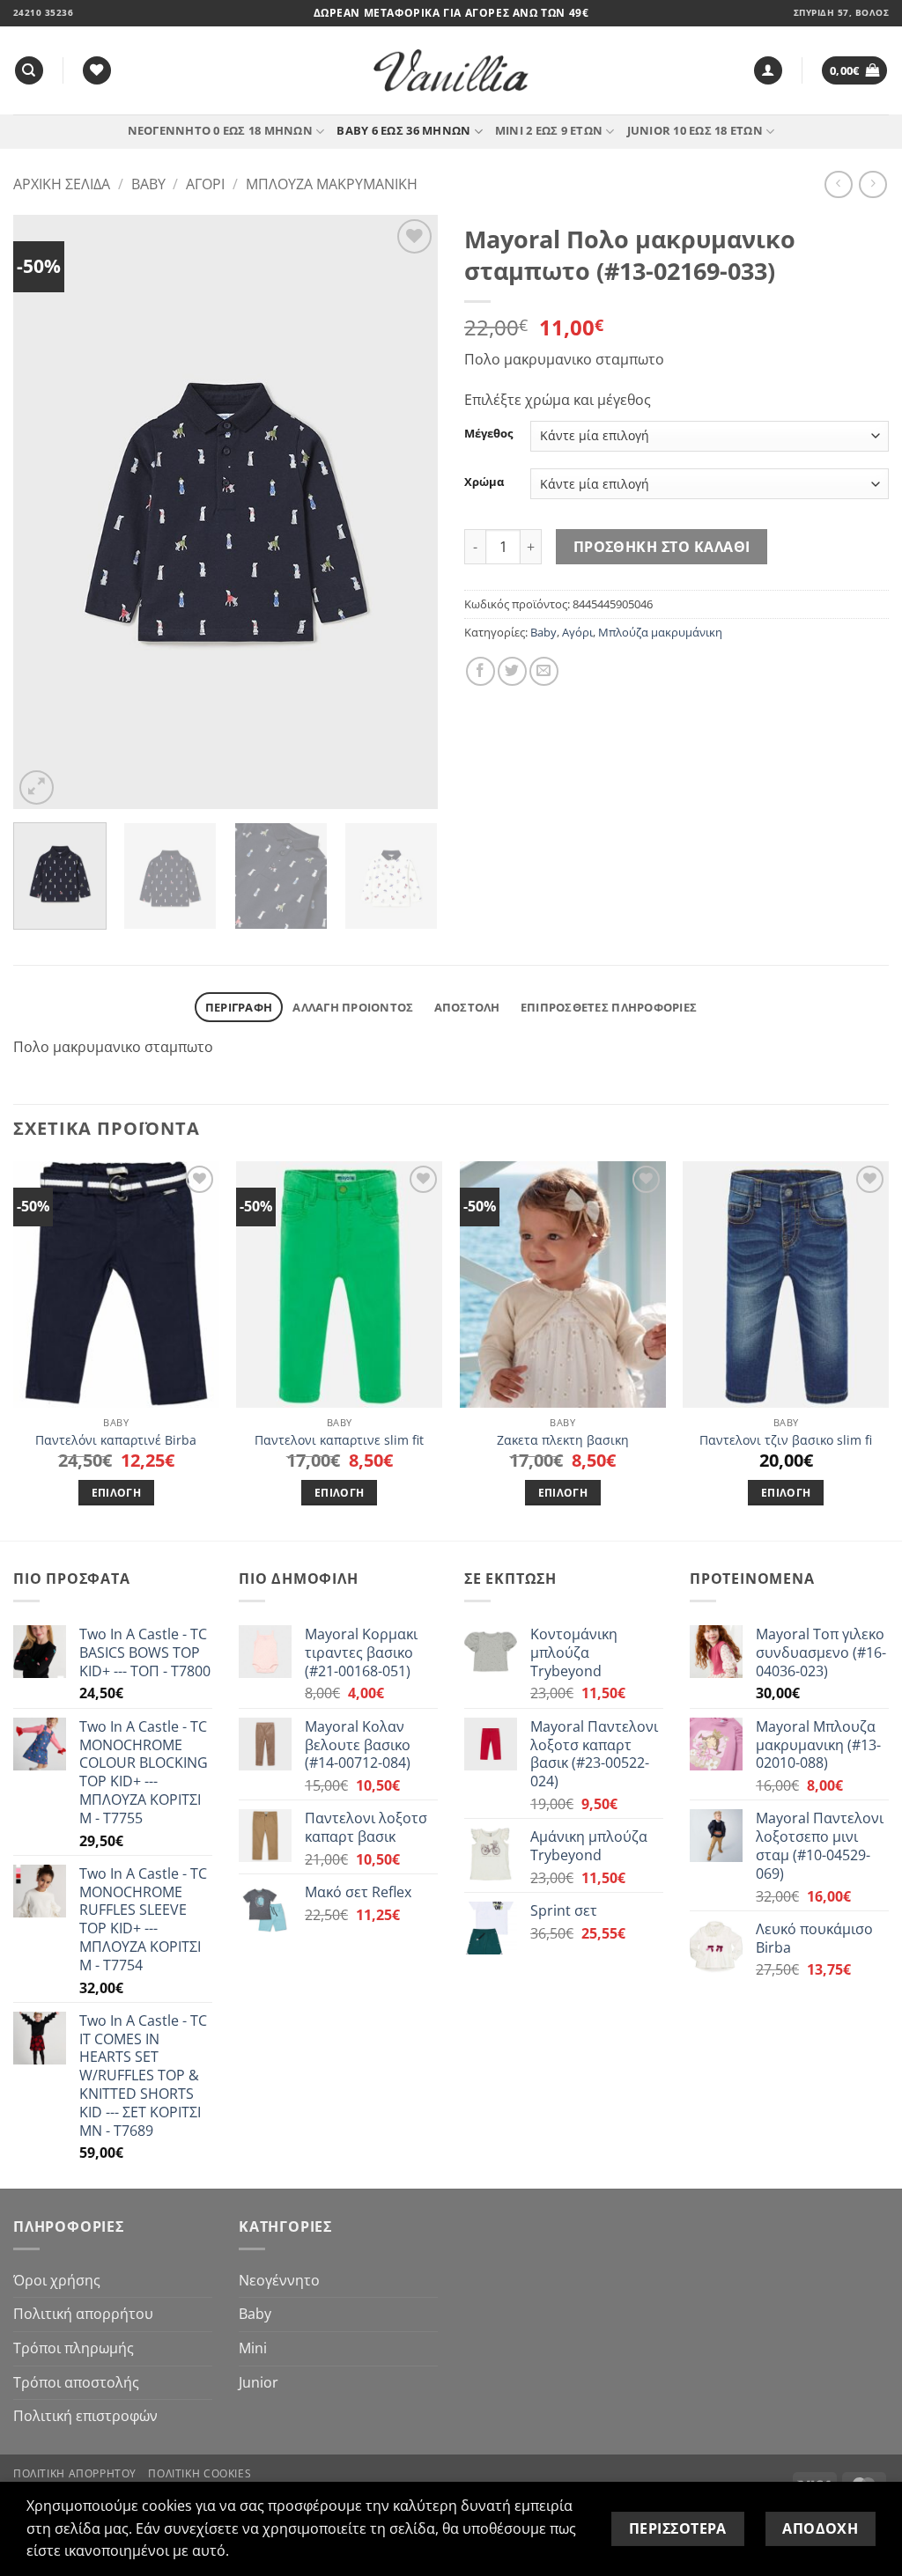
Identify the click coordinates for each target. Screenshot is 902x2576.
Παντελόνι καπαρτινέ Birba (116, 1440)
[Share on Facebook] (481, 671)
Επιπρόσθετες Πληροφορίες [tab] (609, 1007)
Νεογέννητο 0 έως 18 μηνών (220, 130)
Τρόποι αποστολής (76, 2382)
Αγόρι (205, 184)
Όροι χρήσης (57, 2280)
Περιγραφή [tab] (239, 1007)
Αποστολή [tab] (467, 1007)
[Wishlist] (97, 71)
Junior (259, 2382)
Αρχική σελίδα (62, 184)
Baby (148, 184)
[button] (768, 71)
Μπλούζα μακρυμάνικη (332, 184)
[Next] (407, 512)
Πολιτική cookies (200, 2473)
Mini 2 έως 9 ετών (549, 130)
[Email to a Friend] (544, 671)
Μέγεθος (488, 434)
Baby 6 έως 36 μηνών (403, 130)
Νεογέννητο (279, 2280)
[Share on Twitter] (512, 671)
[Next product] (838, 184)
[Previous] (44, 512)
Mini (253, 2348)
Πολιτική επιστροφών (85, 2416)
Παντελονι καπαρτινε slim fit (339, 1440)
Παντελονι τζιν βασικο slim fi (786, 1440)
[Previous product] (872, 184)
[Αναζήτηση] (29, 71)
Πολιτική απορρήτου (83, 2314)
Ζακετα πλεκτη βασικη (563, 1440)
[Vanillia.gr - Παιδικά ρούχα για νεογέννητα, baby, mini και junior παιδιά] (451, 71)
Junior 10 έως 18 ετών (695, 130)
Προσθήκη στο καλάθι (662, 547)
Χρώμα (484, 482)
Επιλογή (116, 1493)
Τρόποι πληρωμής (74, 2348)
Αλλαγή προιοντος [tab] (353, 1007)
